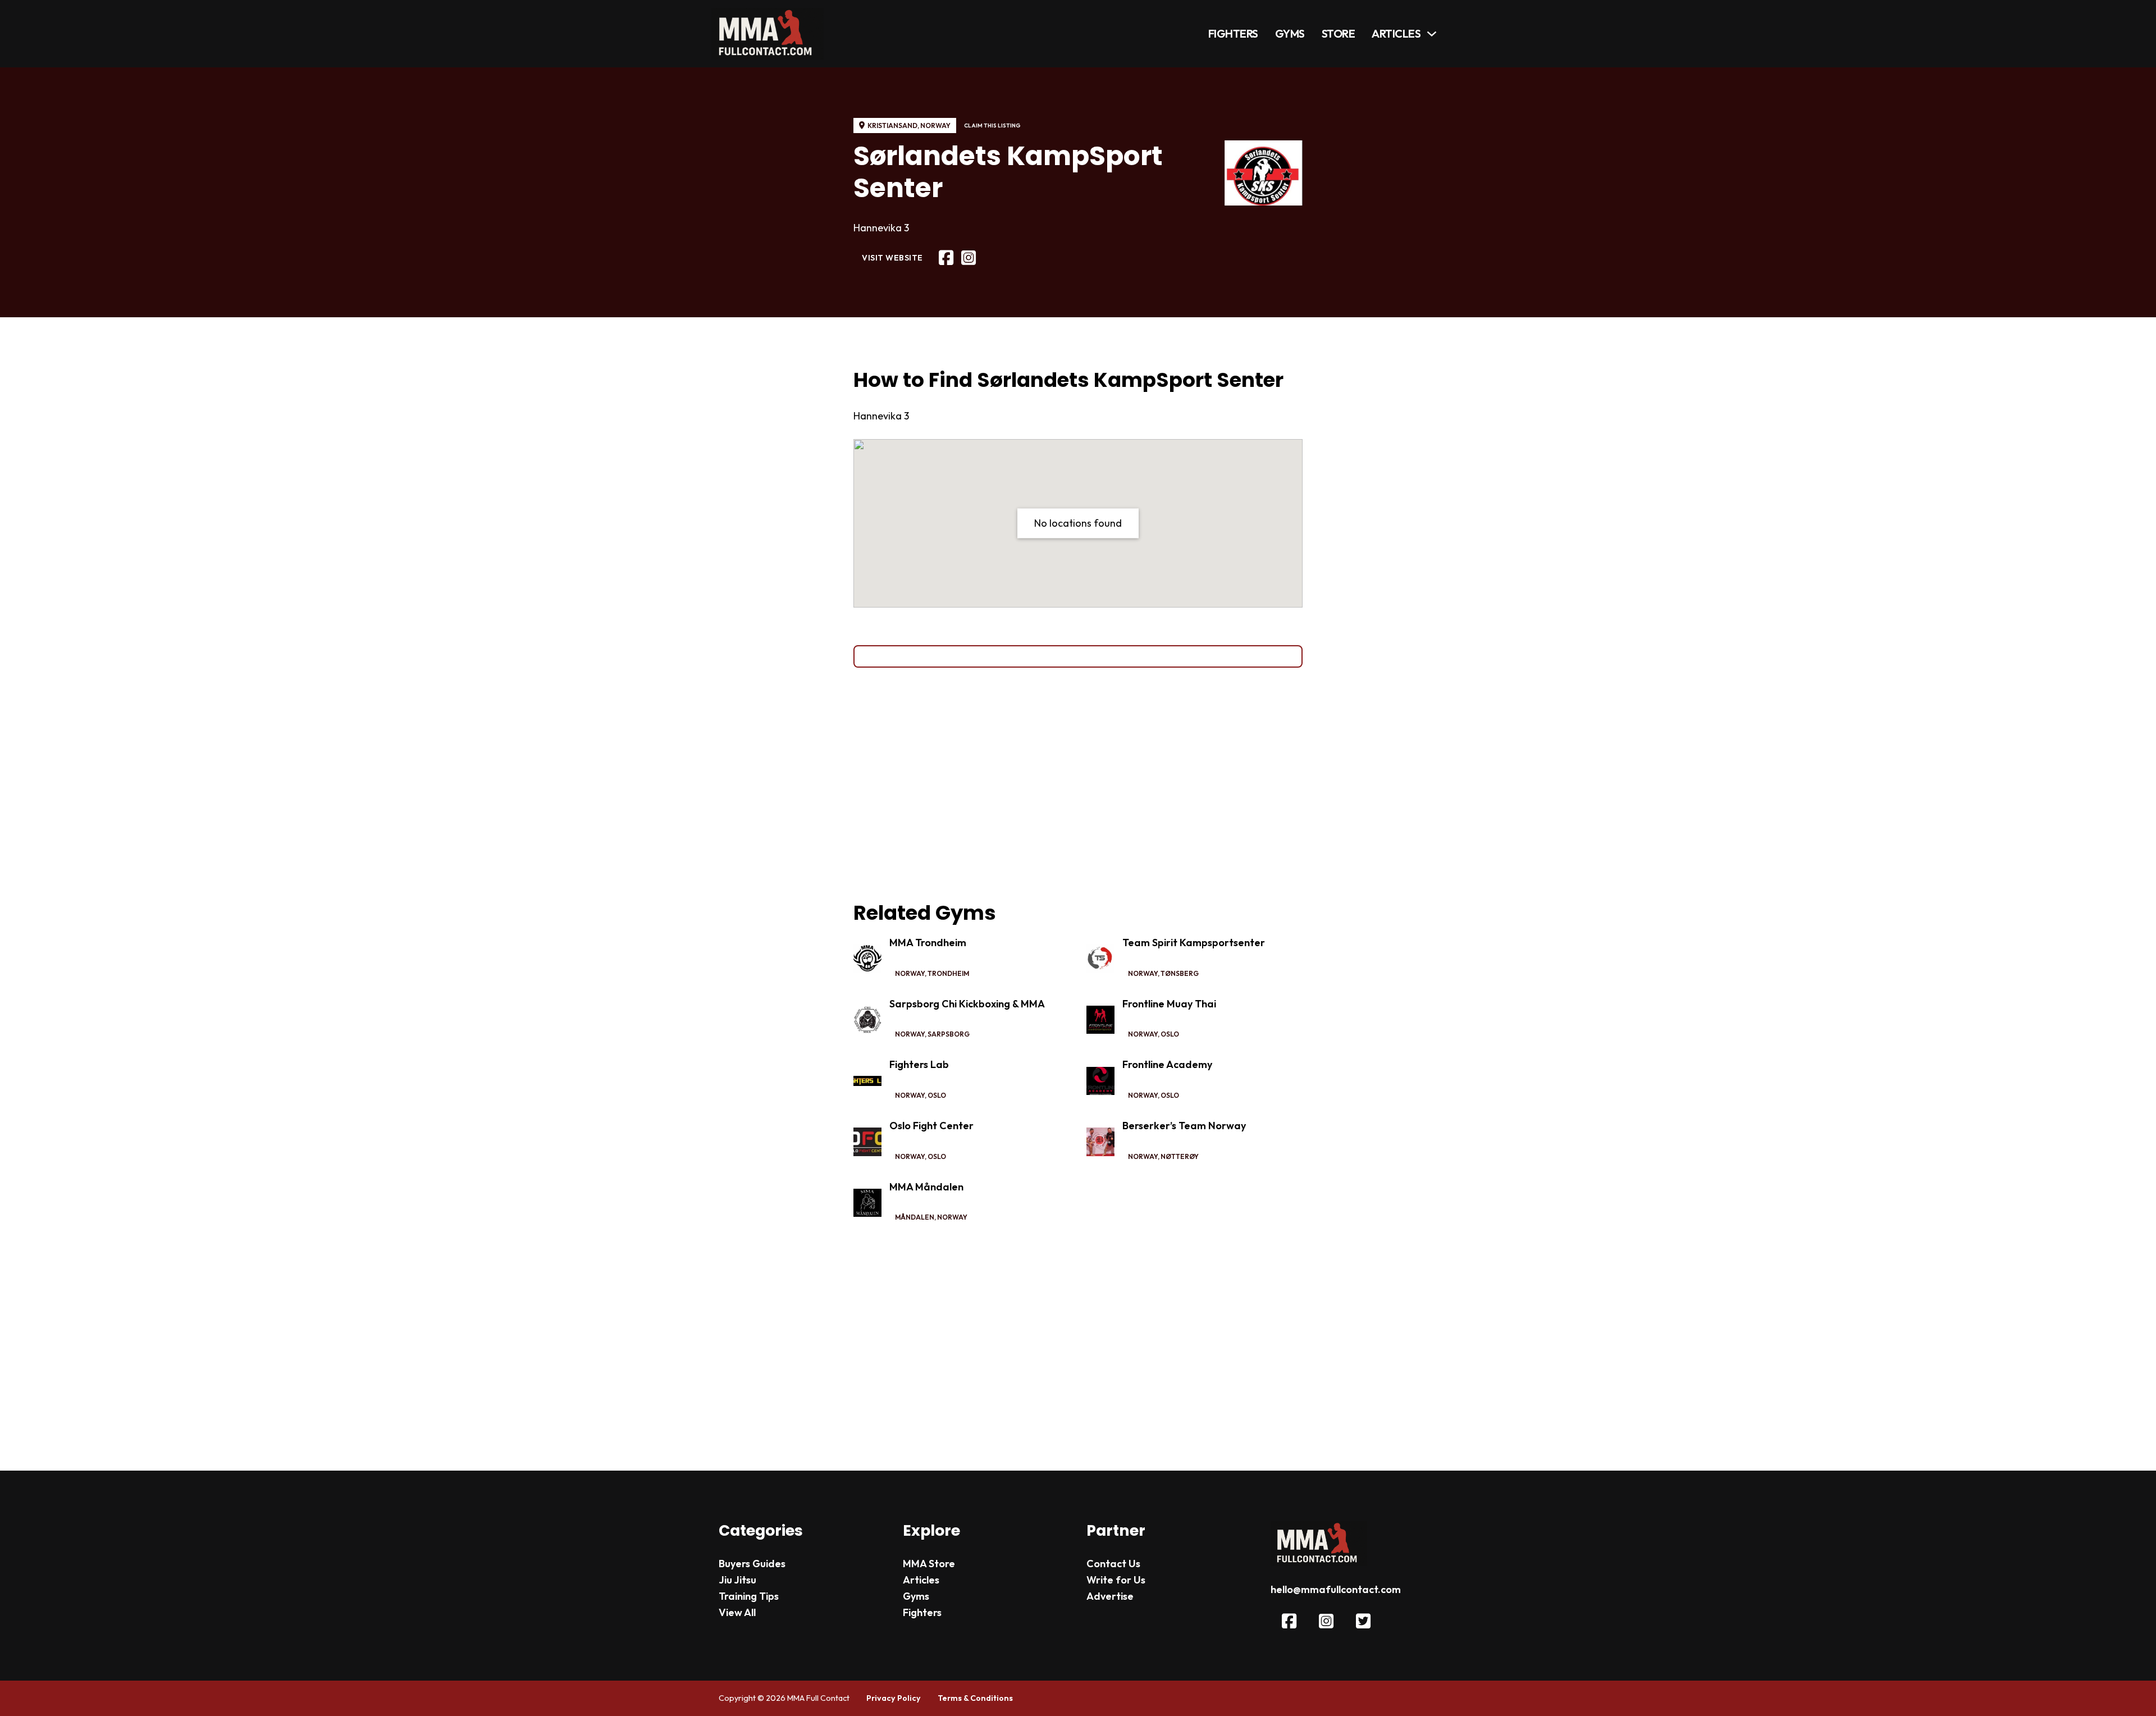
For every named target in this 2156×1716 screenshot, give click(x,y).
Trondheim (948, 973)
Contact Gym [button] (1078, 656)
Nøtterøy (1180, 1156)
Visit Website (892, 258)
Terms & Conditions (975, 1698)
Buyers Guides (752, 1564)
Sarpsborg (949, 1034)
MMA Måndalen (926, 1187)
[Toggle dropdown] (1432, 34)
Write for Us (1116, 1580)
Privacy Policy (894, 1698)
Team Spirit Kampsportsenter (1194, 943)
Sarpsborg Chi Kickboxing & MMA (967, 1004)
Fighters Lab (919, 1064)
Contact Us (1113, 1564)
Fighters (1233, 33)
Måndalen (915, 1217)
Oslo (1170, 1034)
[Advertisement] (1078, 784)
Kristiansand (892, 125)
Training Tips (749, 1596)
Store (1339, 33)
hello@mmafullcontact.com (1336, 1589)
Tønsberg (1180, 973)
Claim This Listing (992, 125)
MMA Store (929, 1564)
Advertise (1110, 1596)
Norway (935, 125)
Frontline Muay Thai (1169, 1004)
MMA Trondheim (928, 943)
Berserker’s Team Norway (1184, 1126)
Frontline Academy (1167, 1064)
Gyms (1290, 33)
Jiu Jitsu (737, 1580)
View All (737, 1612)
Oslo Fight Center (931, 1126)
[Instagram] (969, 258)
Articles (1396, 33)
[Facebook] (946, 258)
